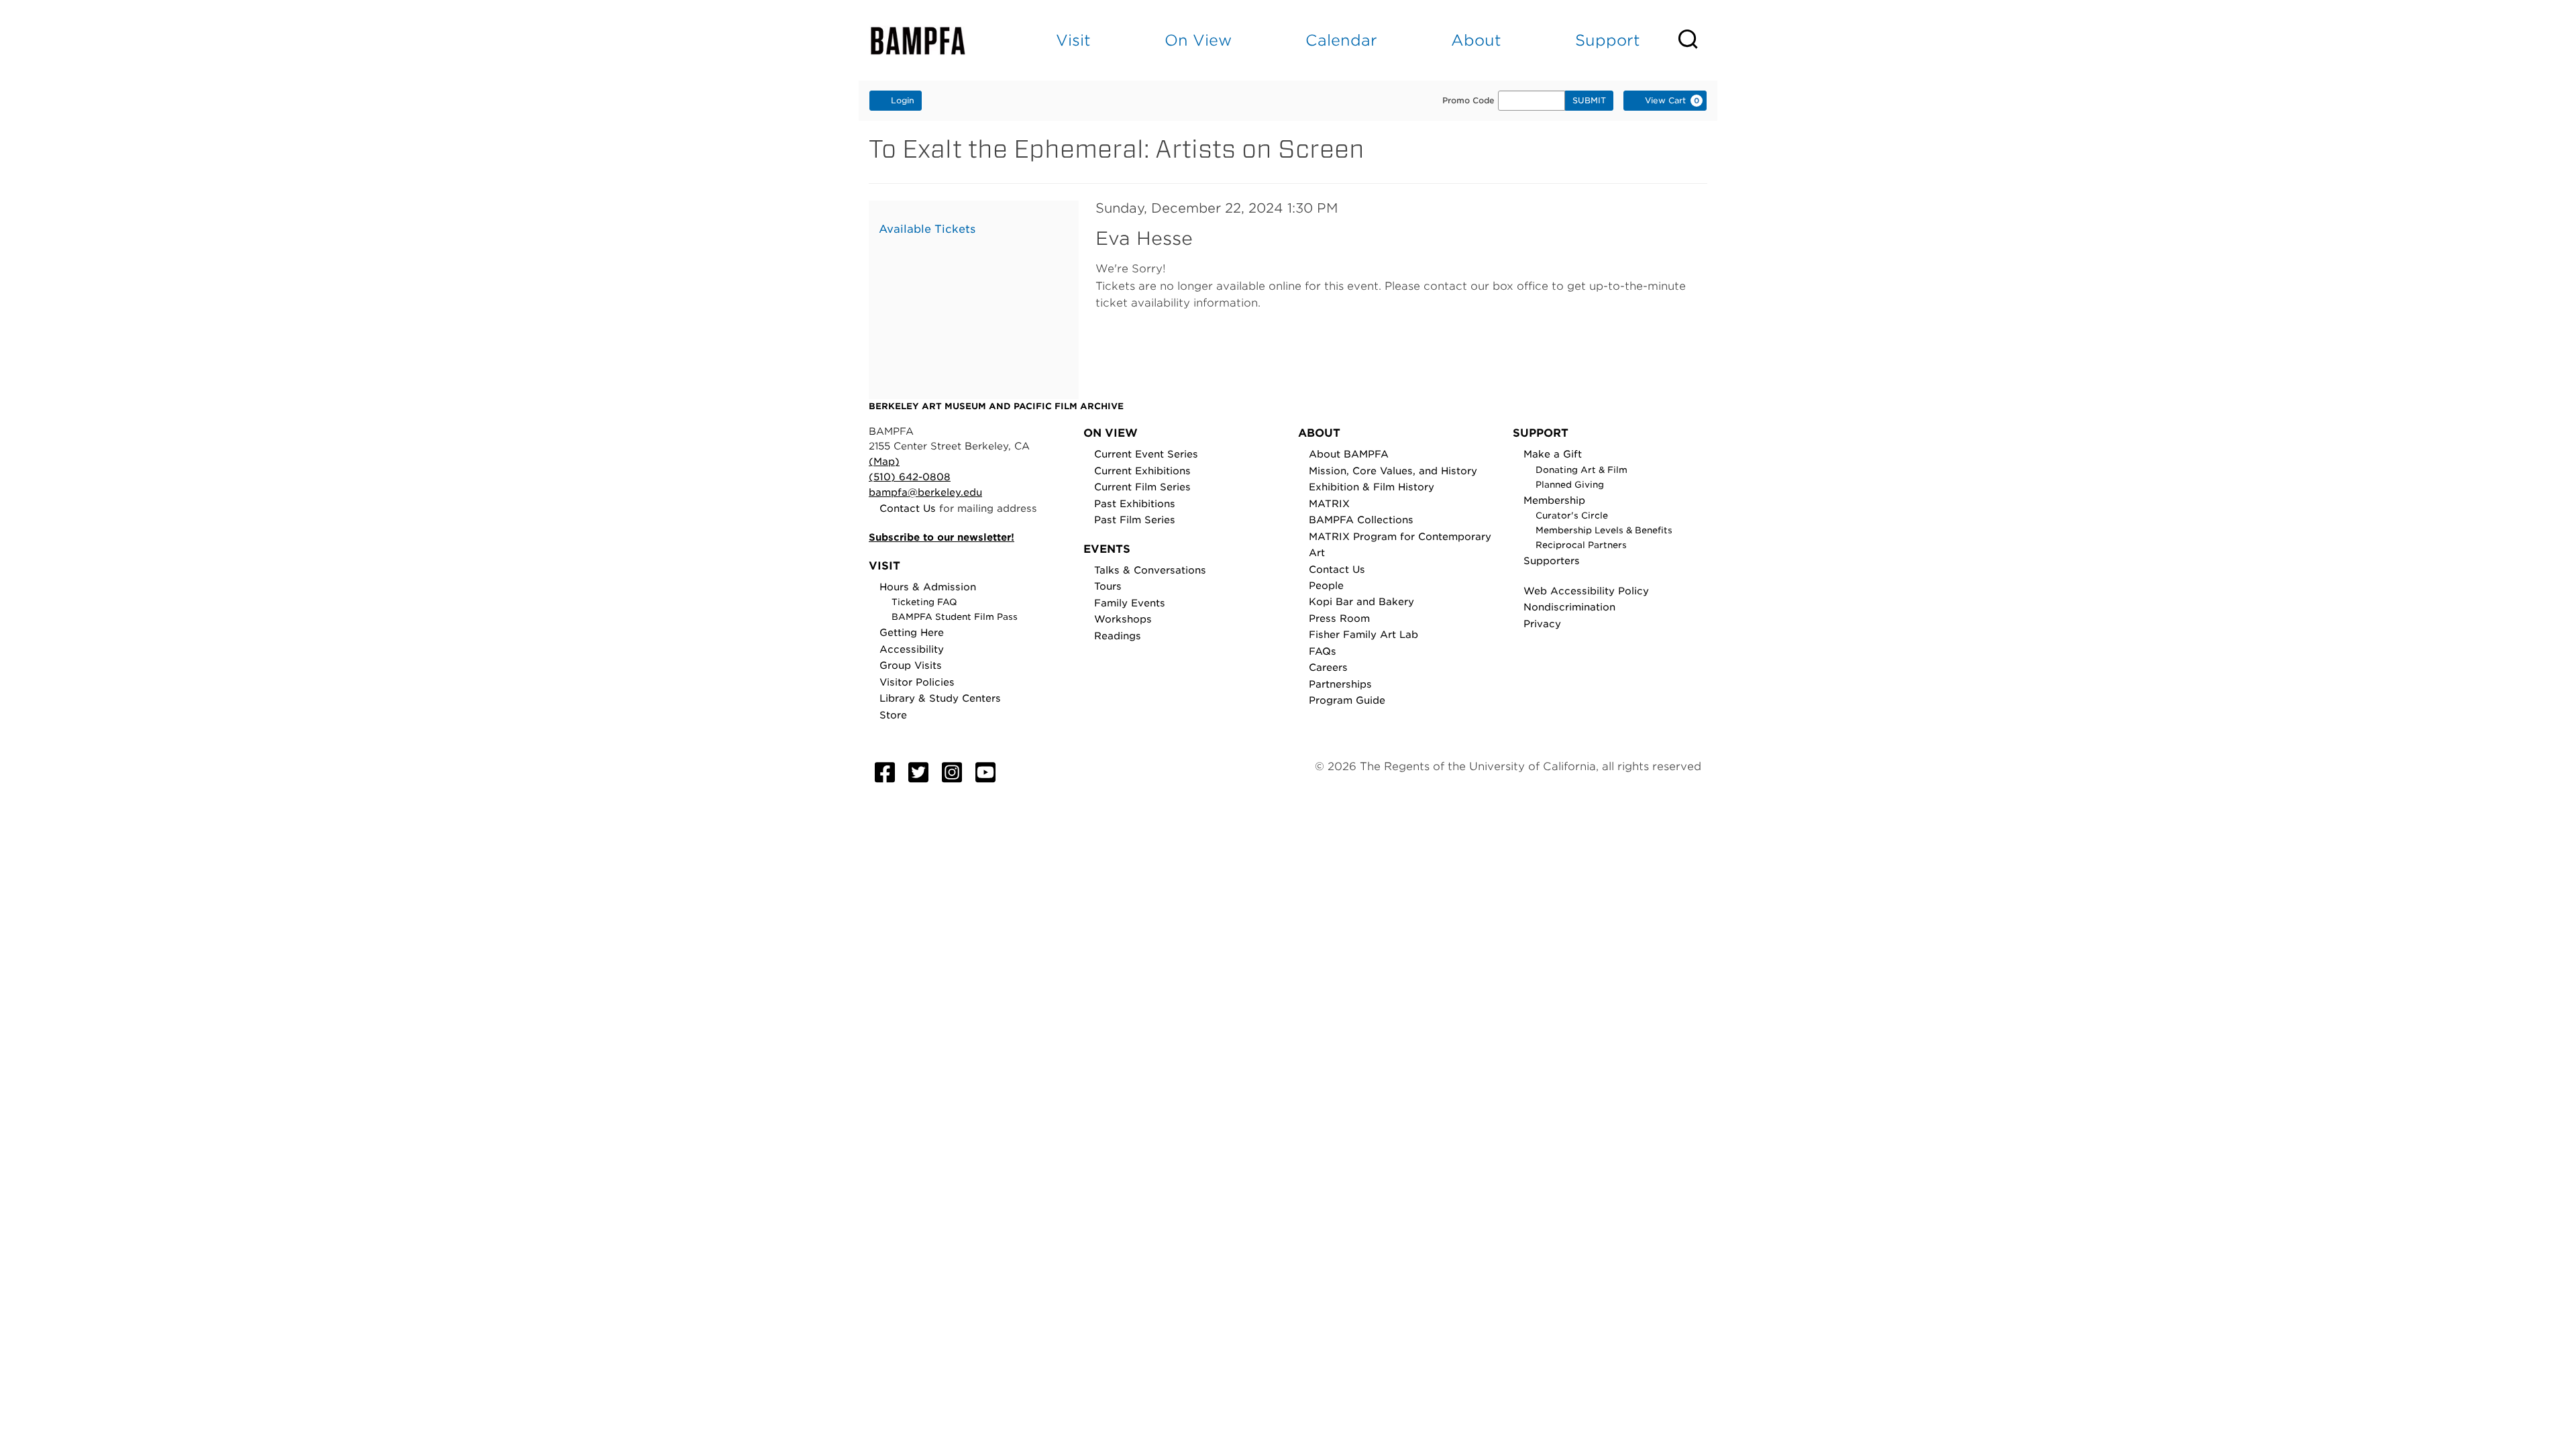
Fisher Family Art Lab (1363, 634)
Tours (1108, 586)
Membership (1554, 500)
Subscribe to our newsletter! (942, 537)
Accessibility (912, 649)
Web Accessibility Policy (1586, 591)
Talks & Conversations (1150, 570)
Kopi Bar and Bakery (1361, 601)
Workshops (1123, 619)
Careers (1328, 667)
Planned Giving (1570, 485)
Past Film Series (1135, 520)
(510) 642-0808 (910, 477)
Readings (1118, 636)
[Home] (930, 41)
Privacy (1542, 624)
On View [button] (1198, 40)
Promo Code (1468, 101)
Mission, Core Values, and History (1393, 471)
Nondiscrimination (1569, 607)
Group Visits (911, 665)
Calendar (1341, 40)
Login (903, 100)
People (1326, 585)
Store (893, 715)
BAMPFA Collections (1361, 520)
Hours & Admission (928, 587)
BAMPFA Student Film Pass (955, 617)
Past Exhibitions (1135, 503)
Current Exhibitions (1142, 471)
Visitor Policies (917, 682)
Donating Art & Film (1581, 470)
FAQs (1323, 651)
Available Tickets (927, 229)
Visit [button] (1073, 40)
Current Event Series (1146, 454)
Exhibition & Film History (1372, 487)
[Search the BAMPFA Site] (1697, 40)
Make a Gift (1553, 454)
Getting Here (912, 632)
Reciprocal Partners (1581, 545)
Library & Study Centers (940, 698)
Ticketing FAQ (924, 602)
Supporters (1552, 560)
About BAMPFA (1349, 454)
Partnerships (1340, 684)
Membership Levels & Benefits (1604, 530)
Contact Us (908, 508)
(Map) (884, 461)
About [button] (1476, 40)
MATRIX (1329, 503)
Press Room (1339, 618)
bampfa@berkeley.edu (925, 492)
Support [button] (1608, 40)
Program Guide (1347, 700)
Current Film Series (1142, 487)
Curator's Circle (1572, 516)
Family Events (1130, 603)
